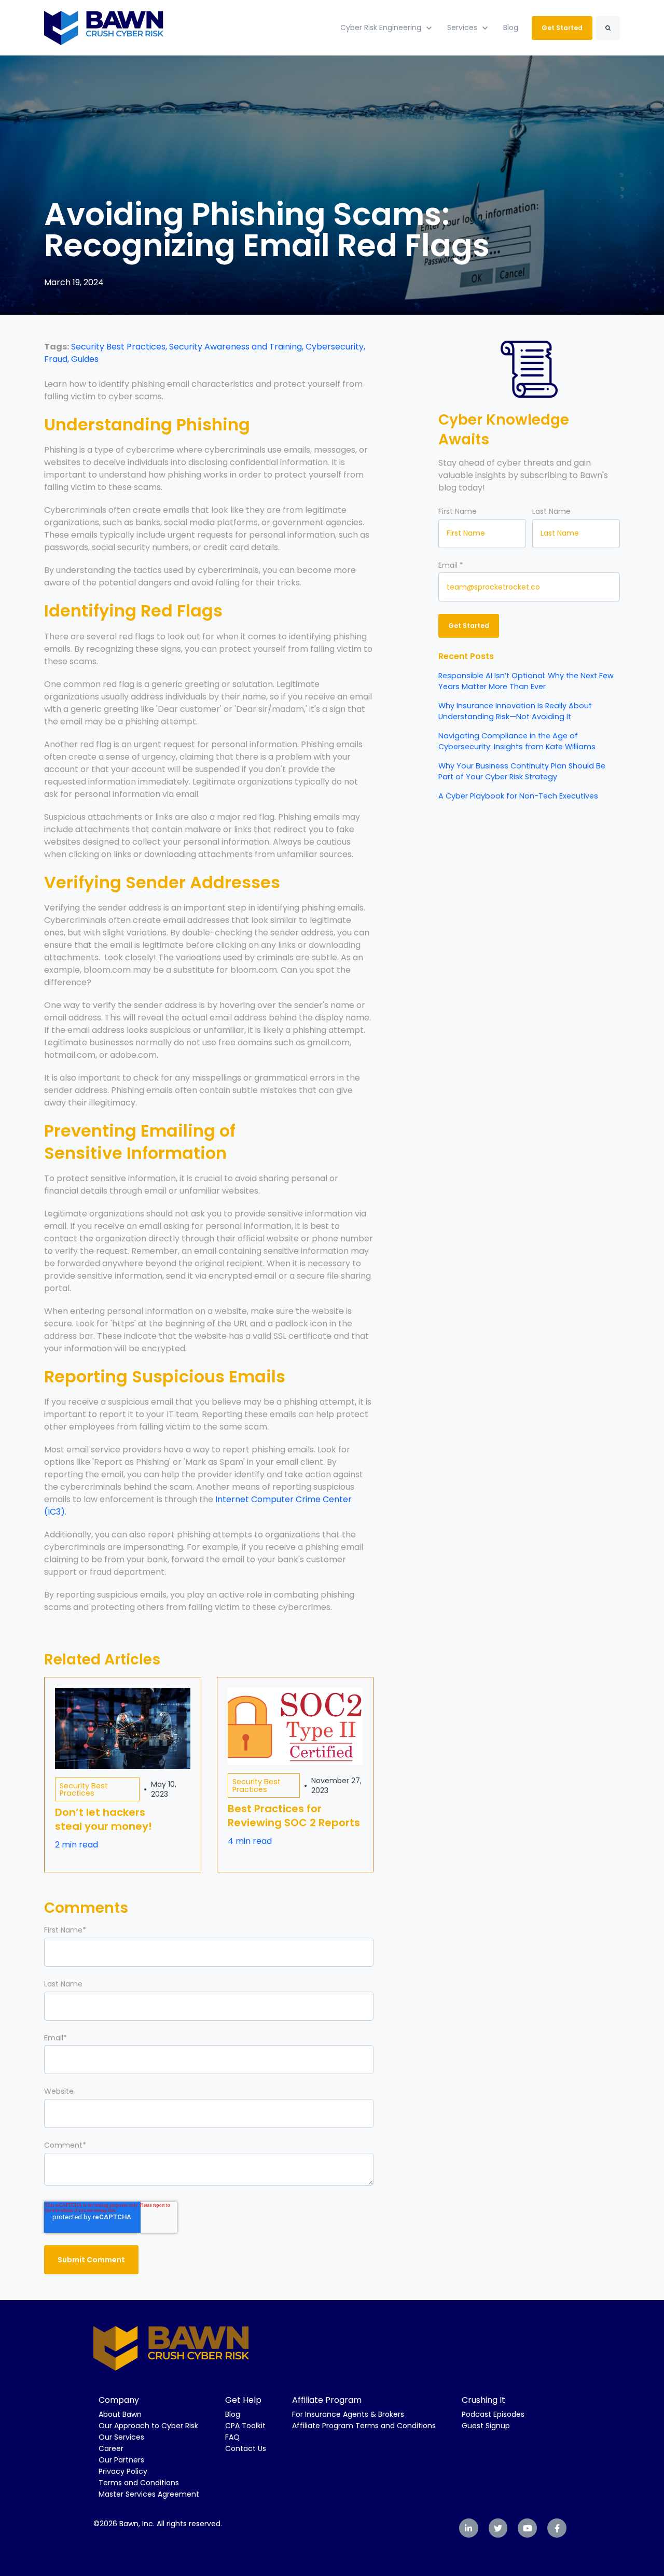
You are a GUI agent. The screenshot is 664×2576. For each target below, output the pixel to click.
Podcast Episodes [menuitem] (493, 2414)
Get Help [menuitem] (243, 2400)
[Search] (608, 28)
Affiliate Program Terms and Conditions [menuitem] (364, 2426)
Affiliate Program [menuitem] (327, 2400)
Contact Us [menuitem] (246, 2448)
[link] (104, 27)
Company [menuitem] (119, 2400)
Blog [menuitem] (233, 2414)
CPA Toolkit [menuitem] (245, 2426)
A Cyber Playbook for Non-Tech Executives (518, 796)
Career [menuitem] (111, 2448)
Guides (85, 359)
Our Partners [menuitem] (121, 2460)
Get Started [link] (562, 28)
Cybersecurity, (335, 347)
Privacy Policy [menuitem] (123, 2471)
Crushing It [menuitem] (483, 2400)
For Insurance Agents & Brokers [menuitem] (348, 2414)
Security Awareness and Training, (237, 347)
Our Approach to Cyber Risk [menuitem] (148, 2426)
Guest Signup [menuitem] (486, 2426)
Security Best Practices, (120, 347)
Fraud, (58, 359)
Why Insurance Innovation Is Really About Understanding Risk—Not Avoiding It (515, 711)
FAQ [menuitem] (232, 2437)
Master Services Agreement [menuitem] (149, 2494)
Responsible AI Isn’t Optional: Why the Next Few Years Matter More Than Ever (526, 681)
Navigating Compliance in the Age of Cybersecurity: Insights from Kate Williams (517, 741)
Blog (511, 27)
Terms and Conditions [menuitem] (139, 2483)
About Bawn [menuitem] (120, 2414)
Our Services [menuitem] (121, 2437)
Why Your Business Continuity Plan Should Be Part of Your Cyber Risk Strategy (522, 771)
